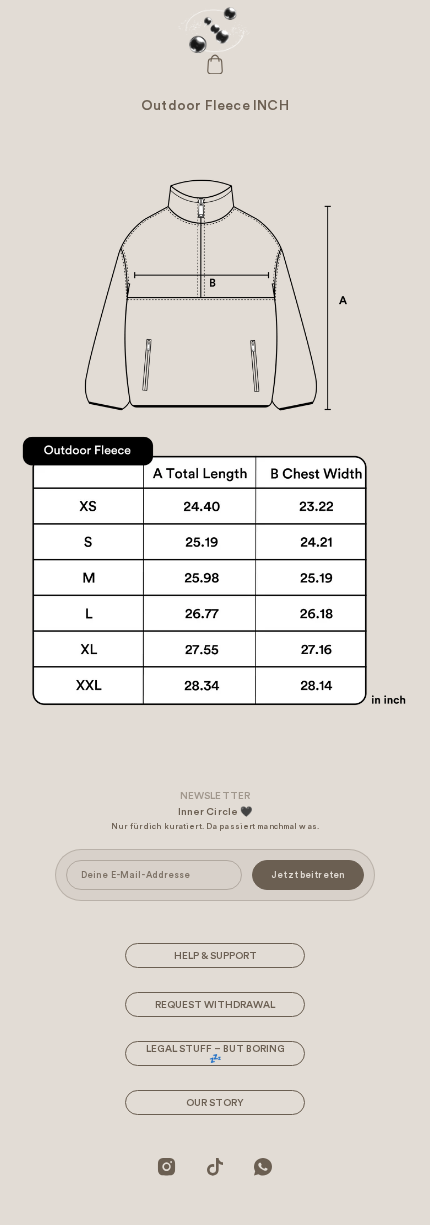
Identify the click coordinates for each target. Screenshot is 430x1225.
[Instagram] (167, 1166)
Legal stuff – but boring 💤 (215, 1054)
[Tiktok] (215, 1166)
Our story (215, 1103)
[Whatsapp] (263, 1166)
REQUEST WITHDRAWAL (215, 1005)
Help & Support (215, 956)
